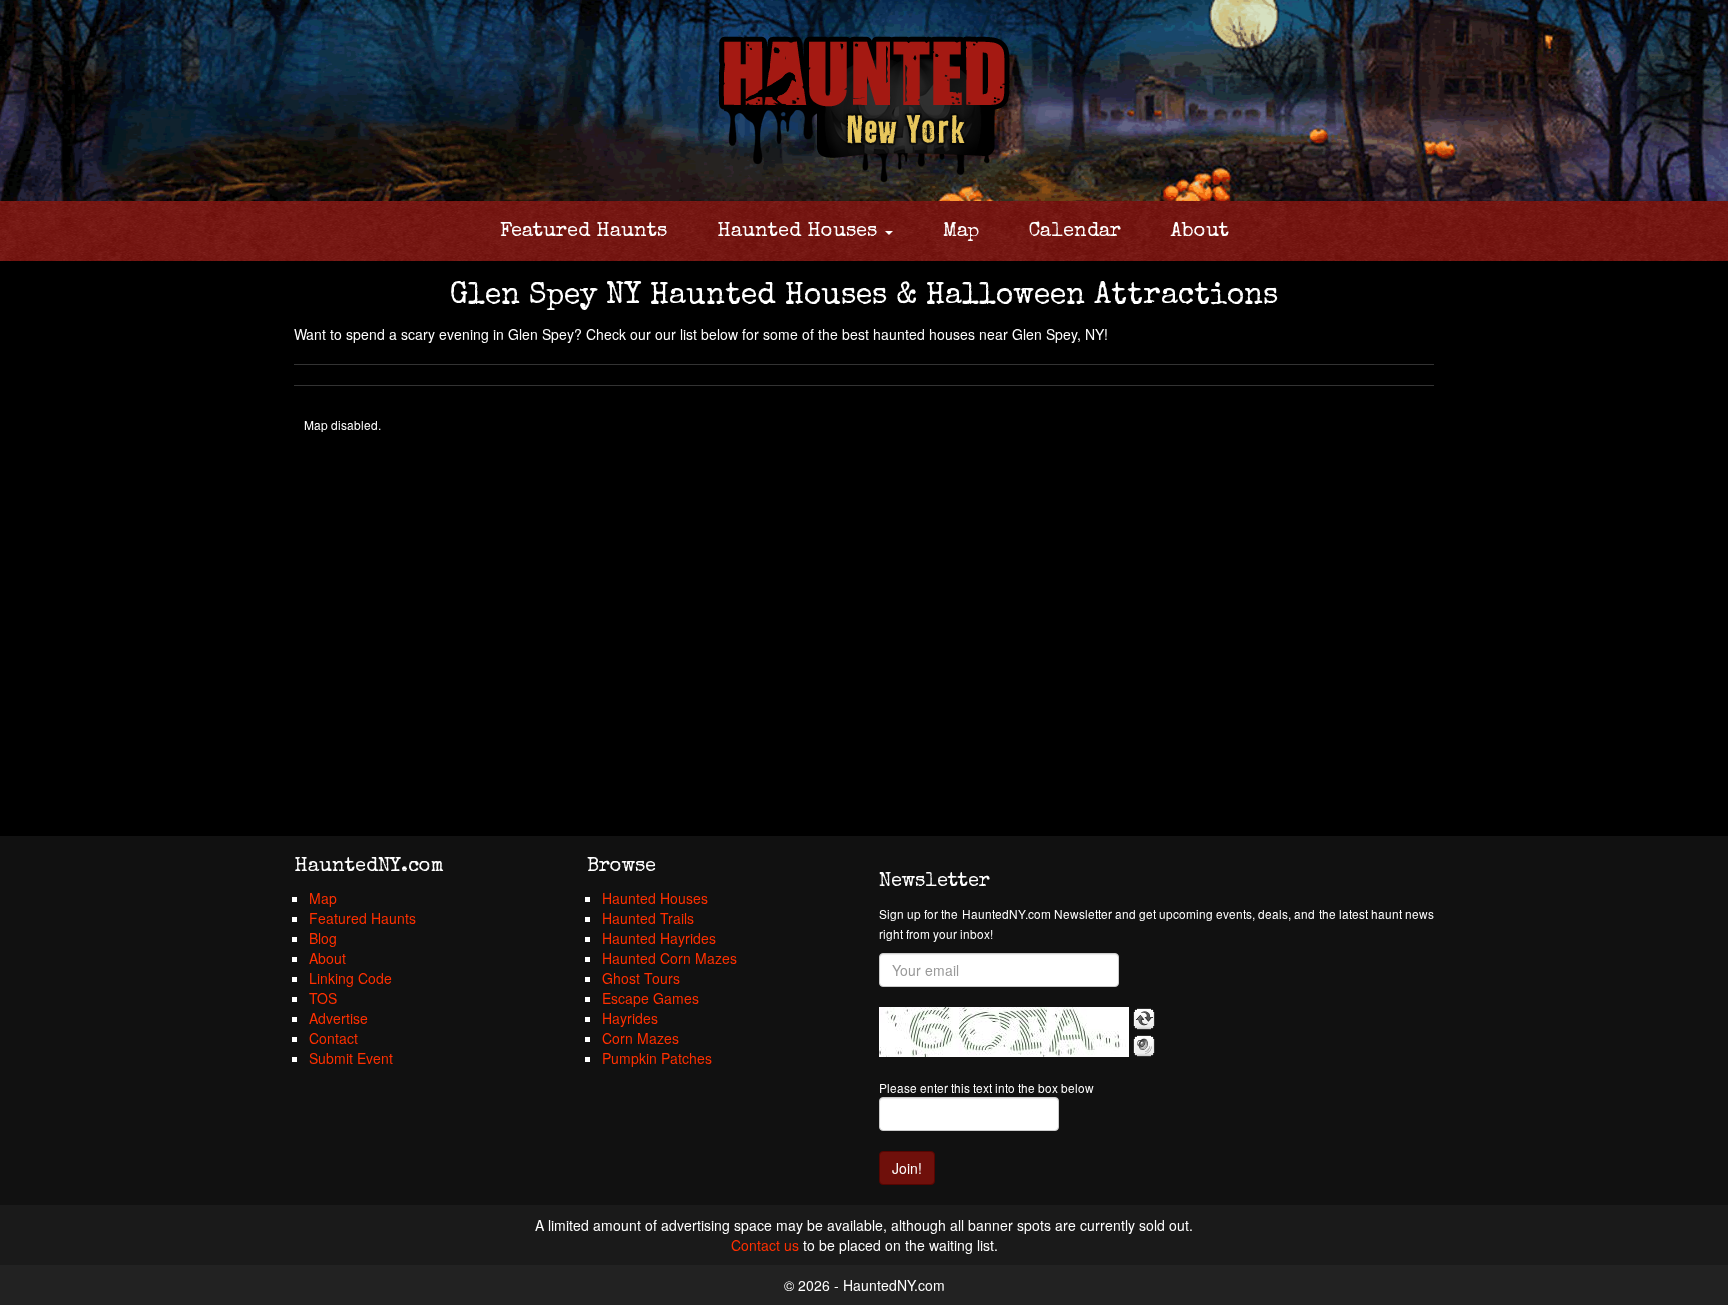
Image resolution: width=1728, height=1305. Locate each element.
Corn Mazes (640, 1038)
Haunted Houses (800, 232)
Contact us (765, 1245)
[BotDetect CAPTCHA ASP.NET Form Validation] (1004, 1032)
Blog (323, 938)
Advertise (338, 1018)
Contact (333, 1038)
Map (961, 232)
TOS (323, 998)
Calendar (1075, 232)
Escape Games (650, 998)
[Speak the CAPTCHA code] (1144, 1046)
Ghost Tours (641, 978)
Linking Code (350, 978)
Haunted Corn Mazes (669, 958)
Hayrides (630, 1018)
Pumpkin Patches (657, 1058)
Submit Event (351, 1058)
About (1200, 232)
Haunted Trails (648, 918)
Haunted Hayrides (659, 938)
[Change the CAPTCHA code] (1144, 1019)
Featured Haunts (583, 232)
